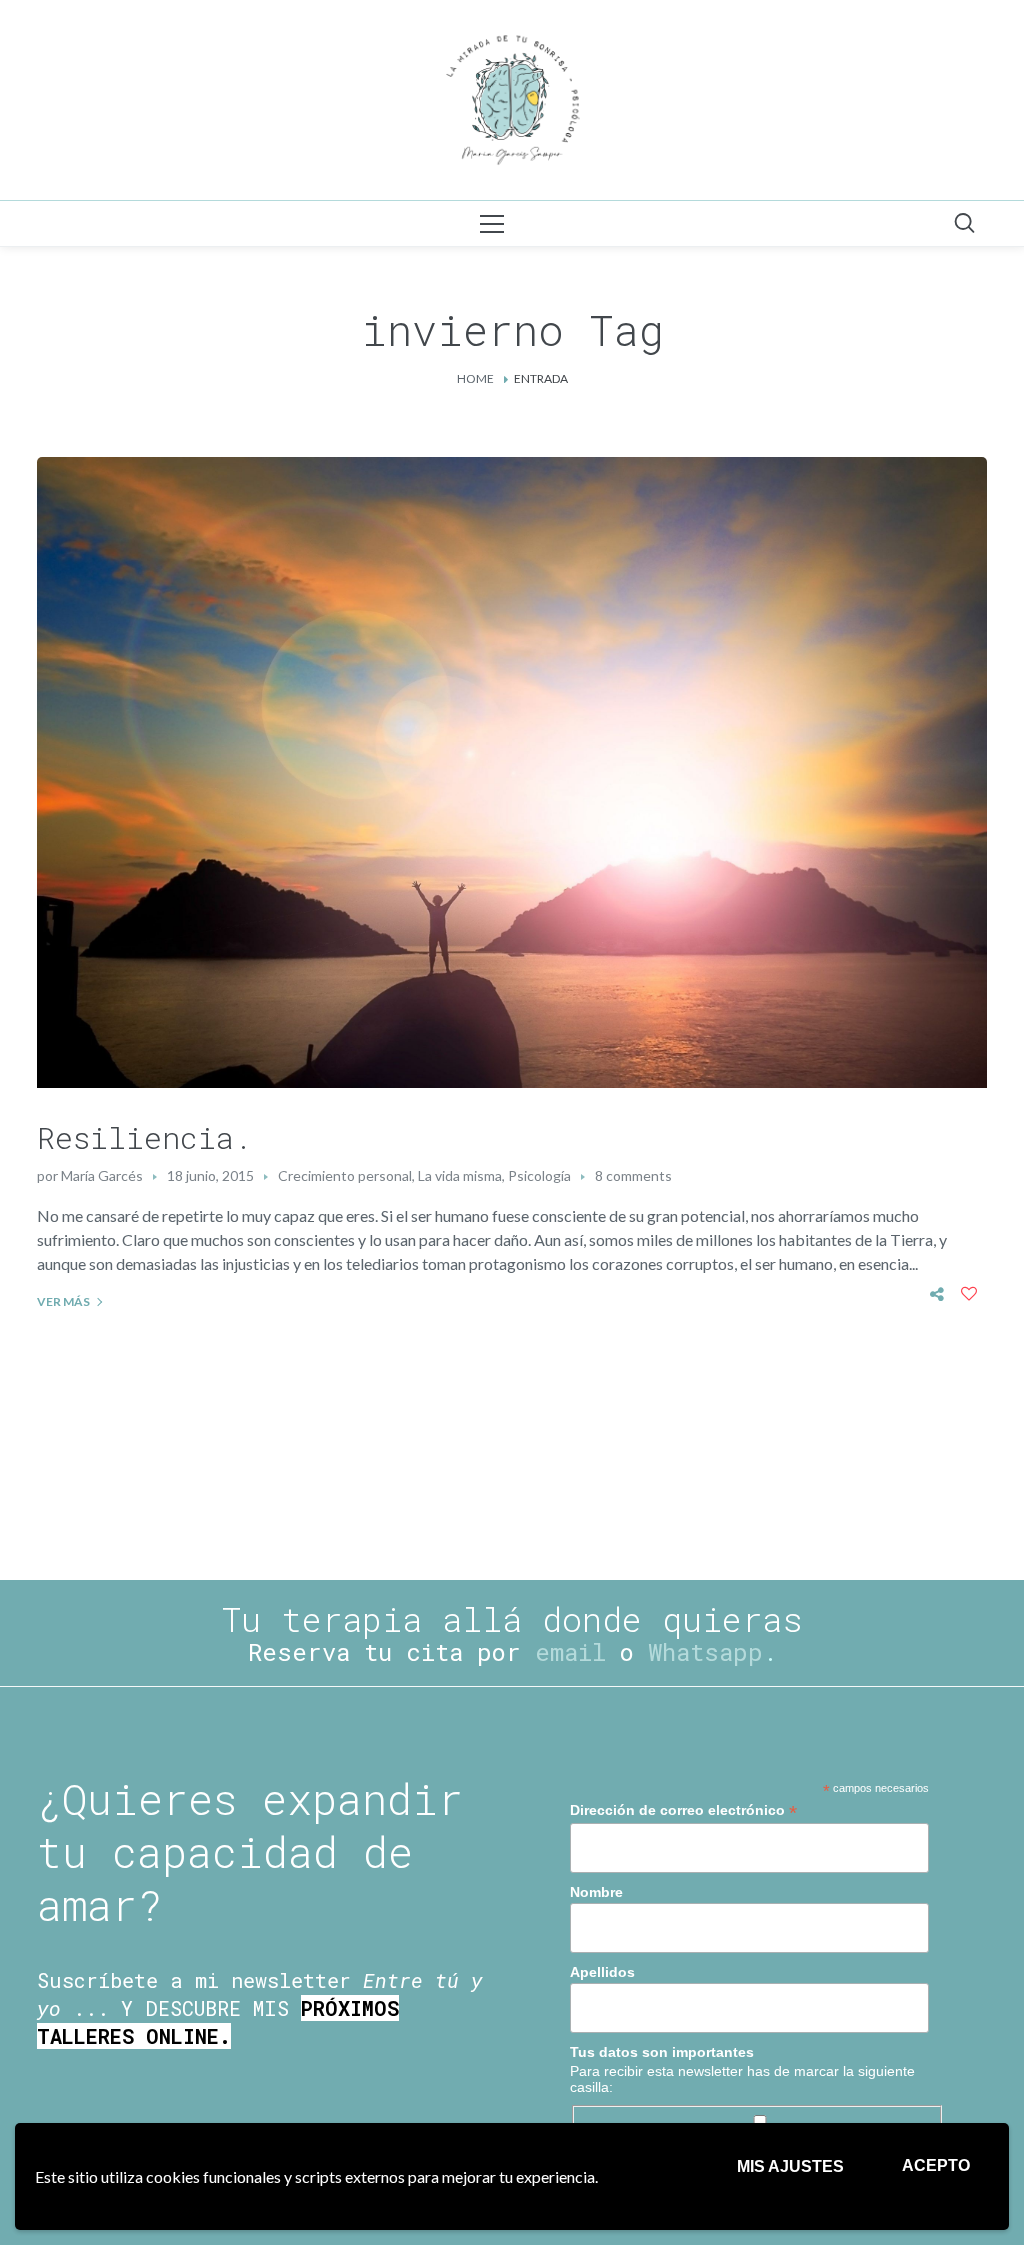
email (570, 1652)
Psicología (539, 1175)
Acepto (936, 2165)
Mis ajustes (790, 2166)
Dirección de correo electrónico (683, 1810)
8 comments (633, 1175)
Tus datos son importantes (662, 2052)
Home (475, 378)
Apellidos (602, 1972)
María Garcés (102, 1175)
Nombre (596, 1892)
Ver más (63, 1301)
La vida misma (460, 1175)
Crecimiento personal (345, 1175)
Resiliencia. (144, 1137)
